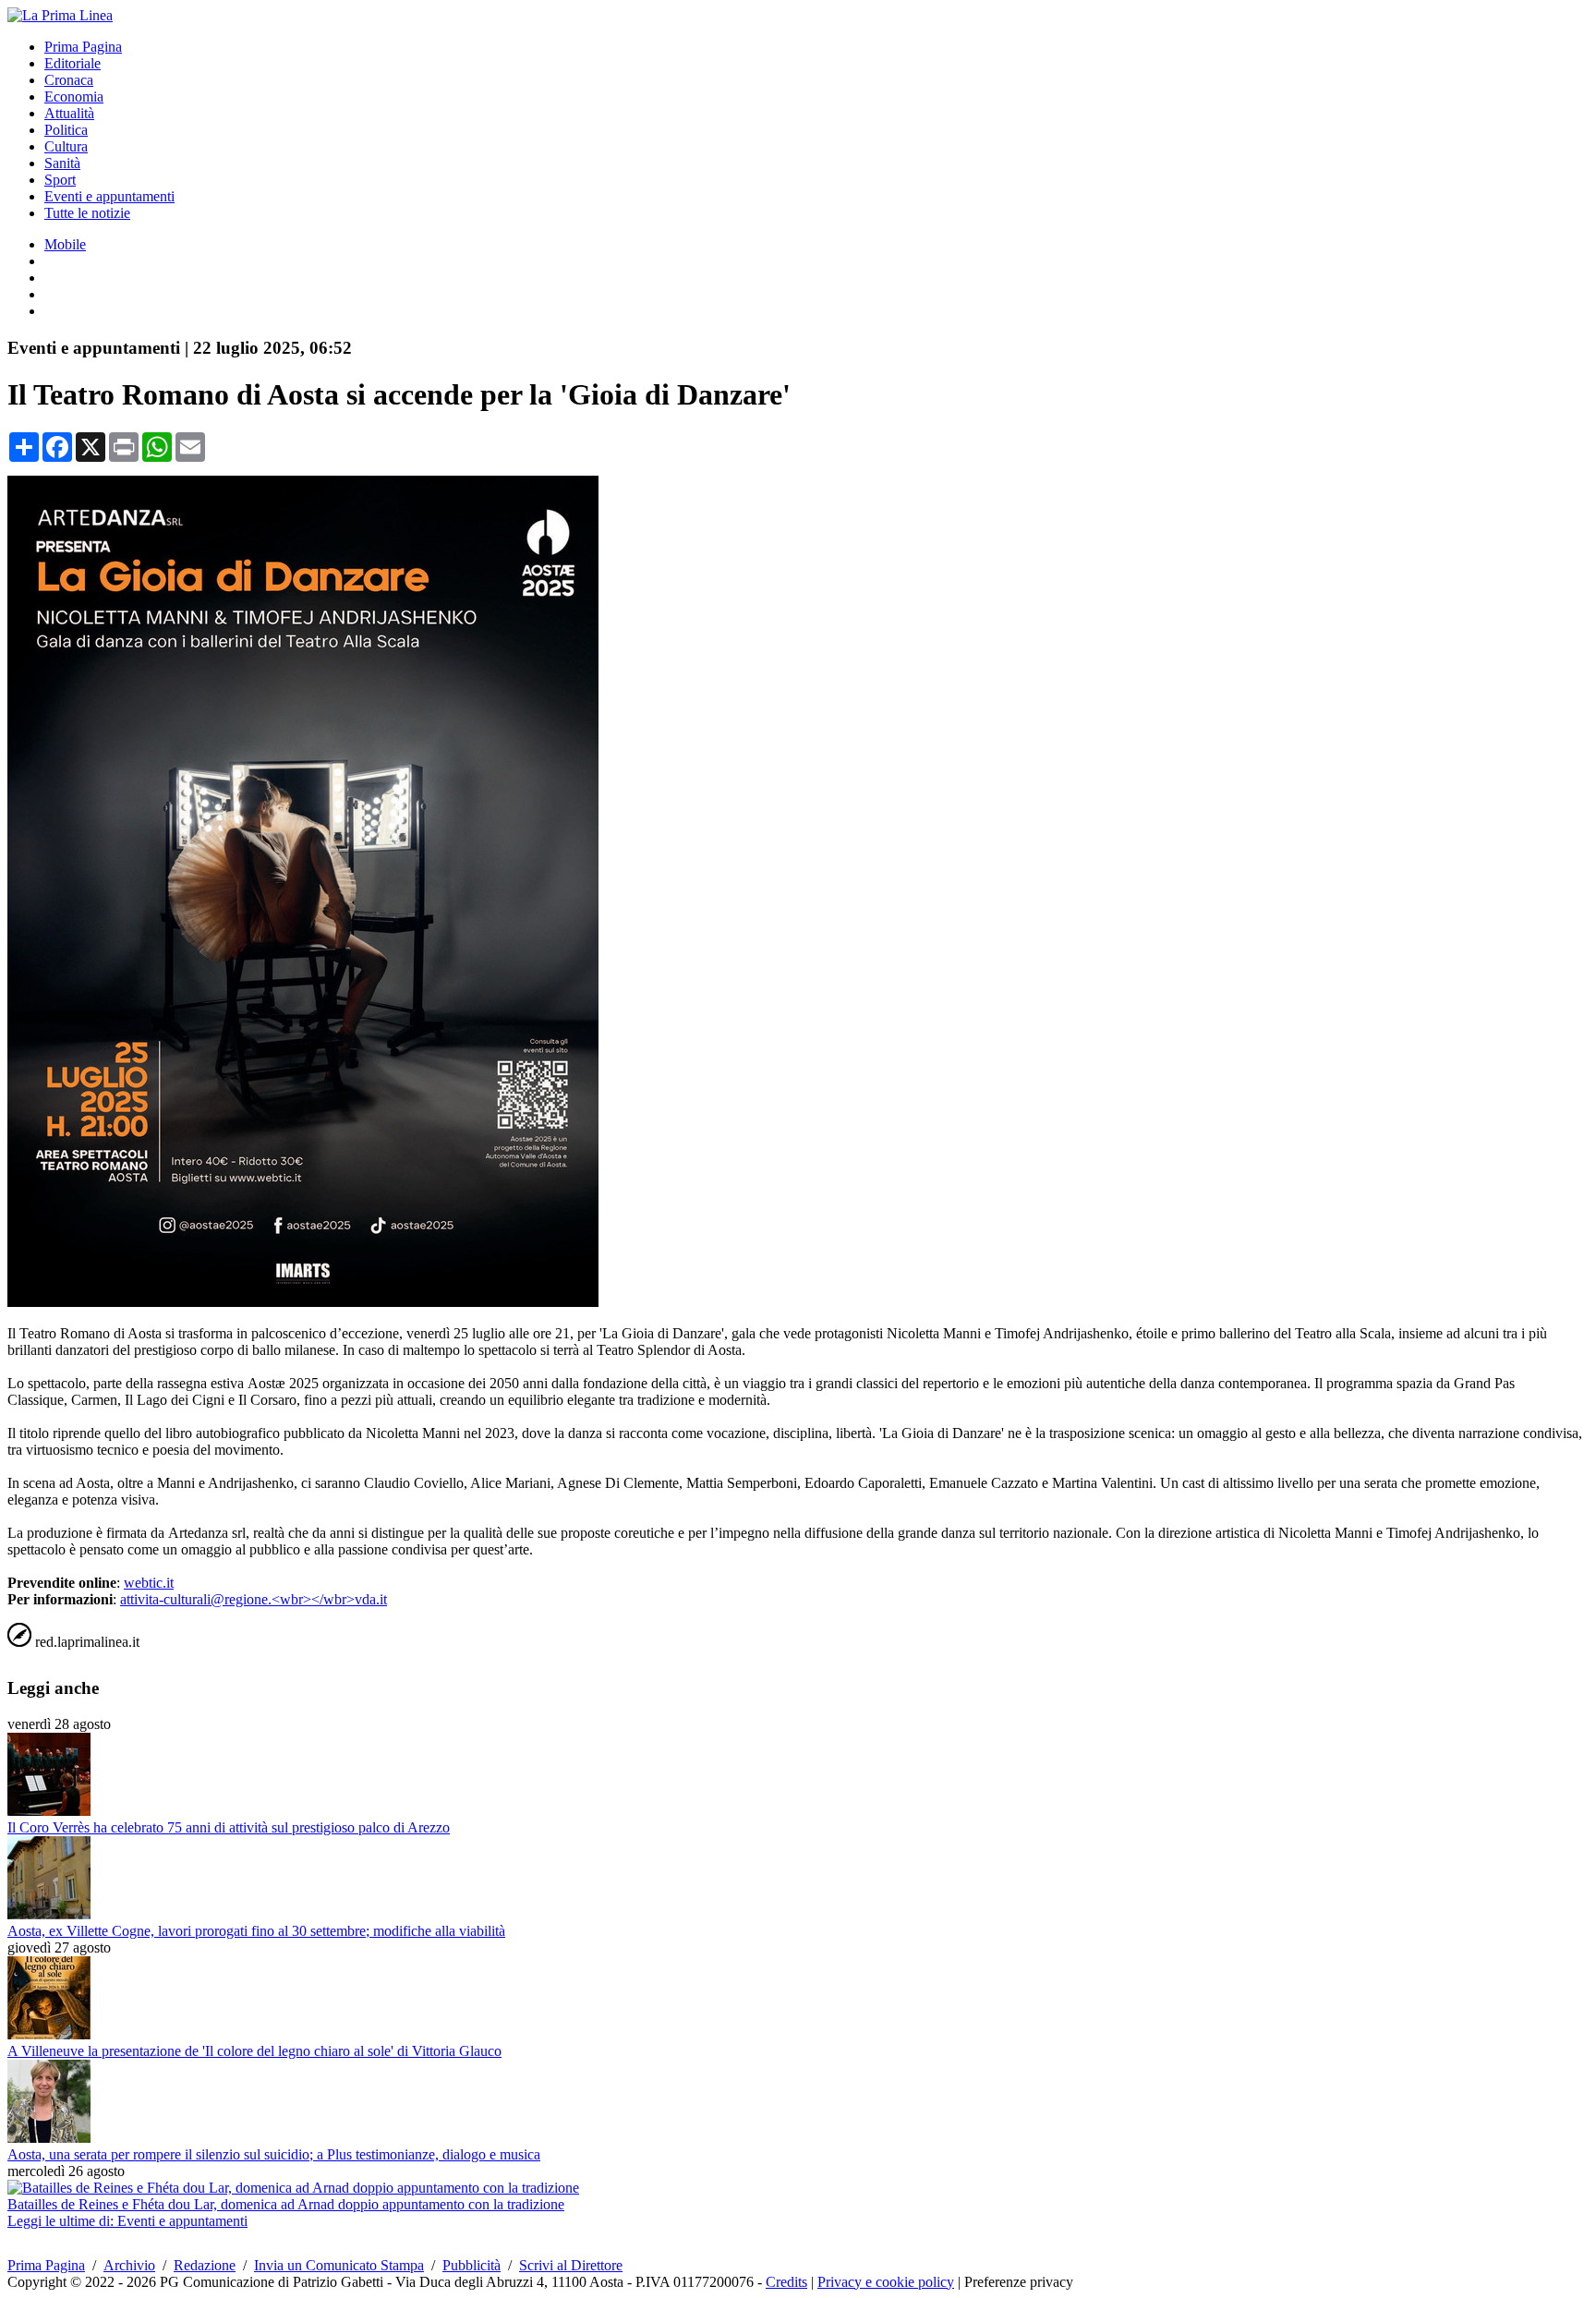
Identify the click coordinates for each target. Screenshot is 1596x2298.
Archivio (129, 2265)
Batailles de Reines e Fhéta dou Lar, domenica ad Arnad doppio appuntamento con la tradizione (286, 2204)
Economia (74, 97)
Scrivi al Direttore (571, 2265)
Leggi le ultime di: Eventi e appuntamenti (127, 2221)
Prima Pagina (83, 47)
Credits (786, 2282)
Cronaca (69, 80)
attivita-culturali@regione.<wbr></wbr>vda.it (254, 1599)
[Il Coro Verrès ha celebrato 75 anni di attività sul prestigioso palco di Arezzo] (49, 1811)
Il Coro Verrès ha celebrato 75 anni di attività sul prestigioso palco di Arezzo (229, 1827)
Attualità (69, 113)
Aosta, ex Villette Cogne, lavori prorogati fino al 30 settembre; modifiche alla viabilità (256, 1931)
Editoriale (73, 63)
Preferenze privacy (1019, 2282)
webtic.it (149, 1583)
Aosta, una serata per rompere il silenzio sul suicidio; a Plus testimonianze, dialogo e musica (274, 2154)
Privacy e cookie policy (886, 2282)
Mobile (65, 244)
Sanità (62, 163)
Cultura (66, 146)
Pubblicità (472, 2265)
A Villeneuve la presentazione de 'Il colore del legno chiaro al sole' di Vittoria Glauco (254, 2051)
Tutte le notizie (87, 213)
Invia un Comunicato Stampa (339, 2265)
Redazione (205, 2265)
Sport (60, 180)
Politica (66, 130)
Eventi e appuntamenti (109, 196)
